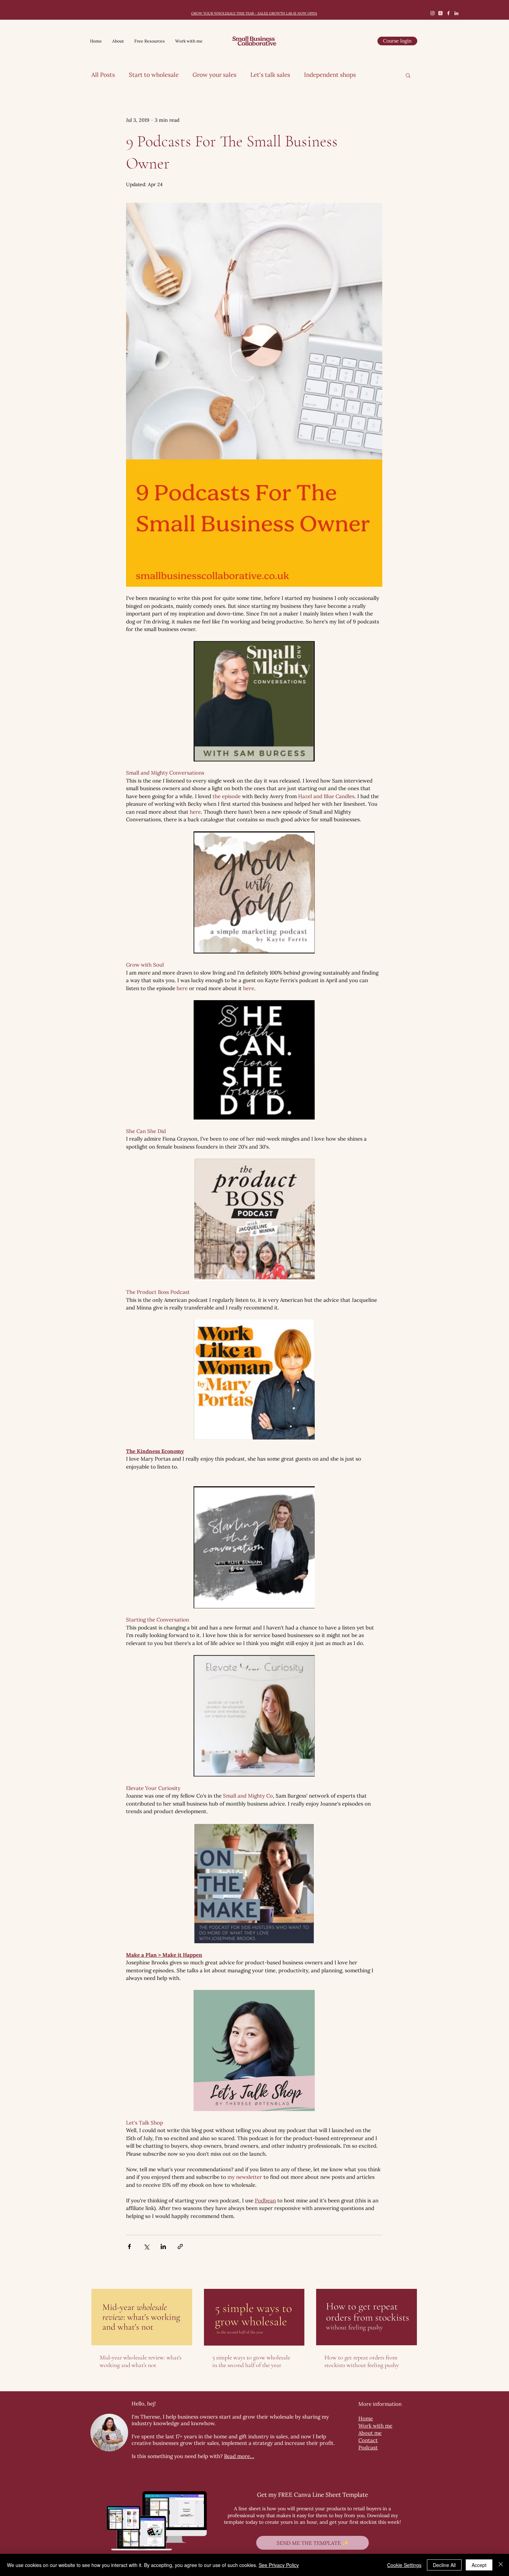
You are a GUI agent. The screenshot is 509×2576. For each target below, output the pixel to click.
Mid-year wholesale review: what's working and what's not (141, 2361)
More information (380, 2404)
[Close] (501, 2565)
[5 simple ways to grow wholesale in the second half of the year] (254, 2317)
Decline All (444, 2565)
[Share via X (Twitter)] (146, 2246)
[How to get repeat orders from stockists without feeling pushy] (367, 2317)
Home (366, 2418)
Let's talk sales (270, 75)
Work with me (375, 2426)
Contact (368, 2440)
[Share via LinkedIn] (163, 2246)
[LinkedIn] (456, 13)
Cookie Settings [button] (404, 2565)
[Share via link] (180, 2246)
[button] (408, 75)
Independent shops (330, 75)
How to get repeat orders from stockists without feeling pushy (362, 2361)
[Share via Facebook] (129, 2246)
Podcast (368, 2447)
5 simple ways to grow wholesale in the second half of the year (251, 2361)
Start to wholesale (154, 75)
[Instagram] (432, 13)
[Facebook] (448, 13)
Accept (479, 2565)
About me (370, 2433)
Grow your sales (215, 75)
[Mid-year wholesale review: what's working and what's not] (142, 2317)
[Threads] (440, 13)
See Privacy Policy (279, 2565)
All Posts (103, 75)
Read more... (239, 2456)
